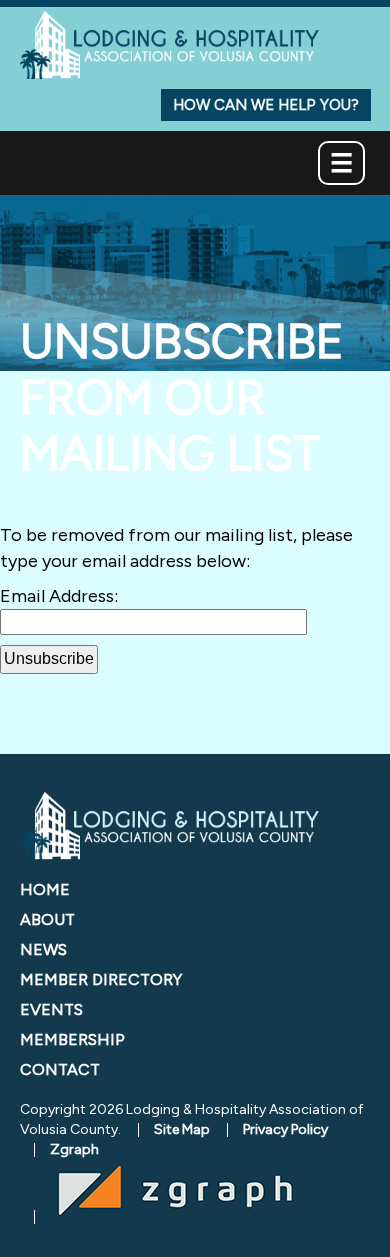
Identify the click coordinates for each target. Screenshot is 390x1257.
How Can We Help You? (266, 105)
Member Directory (101, 979)
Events (51, 1009)
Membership (72, 1039)
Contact (60, 1069)
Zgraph (74, 1149)
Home (45, 889)
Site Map (182, 1129)
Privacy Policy (285, 1129)
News (43, 949)
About (47, 919)
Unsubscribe (49, 658)
